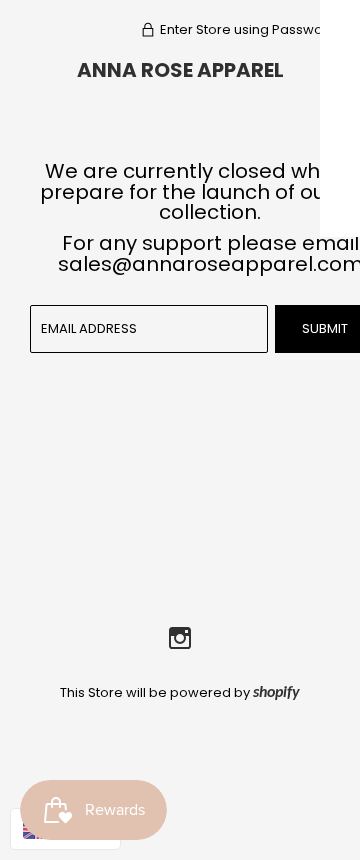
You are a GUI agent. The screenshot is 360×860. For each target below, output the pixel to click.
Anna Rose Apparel (180, 70)
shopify (276, 693)
